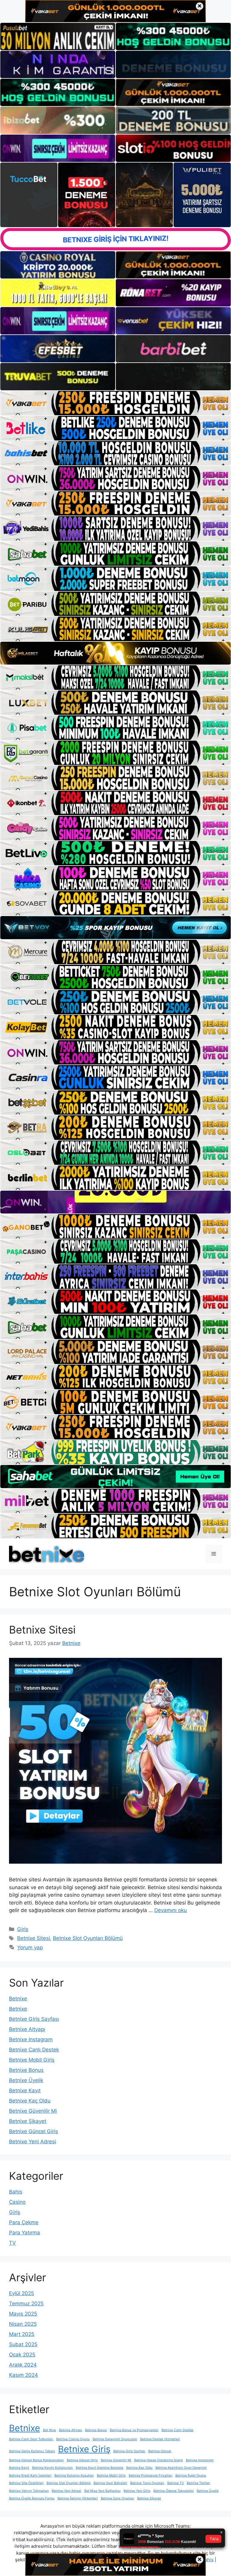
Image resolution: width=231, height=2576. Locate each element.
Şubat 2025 (23, 2344)
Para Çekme (24, 2222)
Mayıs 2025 (23, 2314)
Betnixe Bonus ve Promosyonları (134, 2430)
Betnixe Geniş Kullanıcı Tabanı (32, 2451)
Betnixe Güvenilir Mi (33, 2111)
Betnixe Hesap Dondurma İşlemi (159, 2460)
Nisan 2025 (23, 2324)
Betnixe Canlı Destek (34, 2050)
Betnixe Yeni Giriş (137, 2491)
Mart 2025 (22, 2334)
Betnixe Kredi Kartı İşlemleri (30, 2476)
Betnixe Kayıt (25, 2090)
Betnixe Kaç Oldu (30, 2101)
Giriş (23, 1929)
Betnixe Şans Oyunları (117, 2498)
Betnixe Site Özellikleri (26, 2483)
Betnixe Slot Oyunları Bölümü (88, 1938)
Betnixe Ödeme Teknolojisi (174, 2491)
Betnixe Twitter (198, 2483)
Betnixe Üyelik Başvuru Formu (32, 2498)
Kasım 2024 (23, 2375)
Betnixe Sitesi (42, 1630)
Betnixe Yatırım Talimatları (29, 2491)
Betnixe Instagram (31, 2039)
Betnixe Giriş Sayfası (34, 2019)
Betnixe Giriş (84, 2449)
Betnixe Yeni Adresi (32, 2142)
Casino (17, 2202)
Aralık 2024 (23, 2365)
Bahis (16, 2192)
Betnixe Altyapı (27, 2029)
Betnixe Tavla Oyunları (147, 2483)
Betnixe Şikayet (28, 2121)
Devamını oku (171, 1910)
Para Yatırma (25, 2233)
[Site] (115, 403)
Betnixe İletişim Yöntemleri (78, 2498)
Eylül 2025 (22, 2293)
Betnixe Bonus (26, 2070)
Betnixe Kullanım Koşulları (74, 2476)
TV (12, 2243)
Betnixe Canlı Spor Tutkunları (31, 2439)
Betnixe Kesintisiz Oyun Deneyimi (181, 2468)
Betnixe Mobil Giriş (32, 2060)
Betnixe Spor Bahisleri (110, 2483)
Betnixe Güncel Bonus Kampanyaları (36, 2460)
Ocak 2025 (22, 2355)
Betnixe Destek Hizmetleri (160, 2439)
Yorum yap (30, 1947)
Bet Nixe (49, 2430)
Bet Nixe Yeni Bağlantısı (102, 2491)
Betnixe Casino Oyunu (73, 2439)
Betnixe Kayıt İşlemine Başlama (100, 2468)
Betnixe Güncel (160, 2451)
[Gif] (115, 653)
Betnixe (18, 1999)
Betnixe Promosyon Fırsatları (151, 2476)
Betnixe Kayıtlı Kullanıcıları (52, 2468)
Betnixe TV (176, 2483)
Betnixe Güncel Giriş (34, 2131)
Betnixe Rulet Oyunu (191, 2476)
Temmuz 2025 (26, 2303)
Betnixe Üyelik (26, 2080)
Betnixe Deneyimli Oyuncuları (115, 2439)
